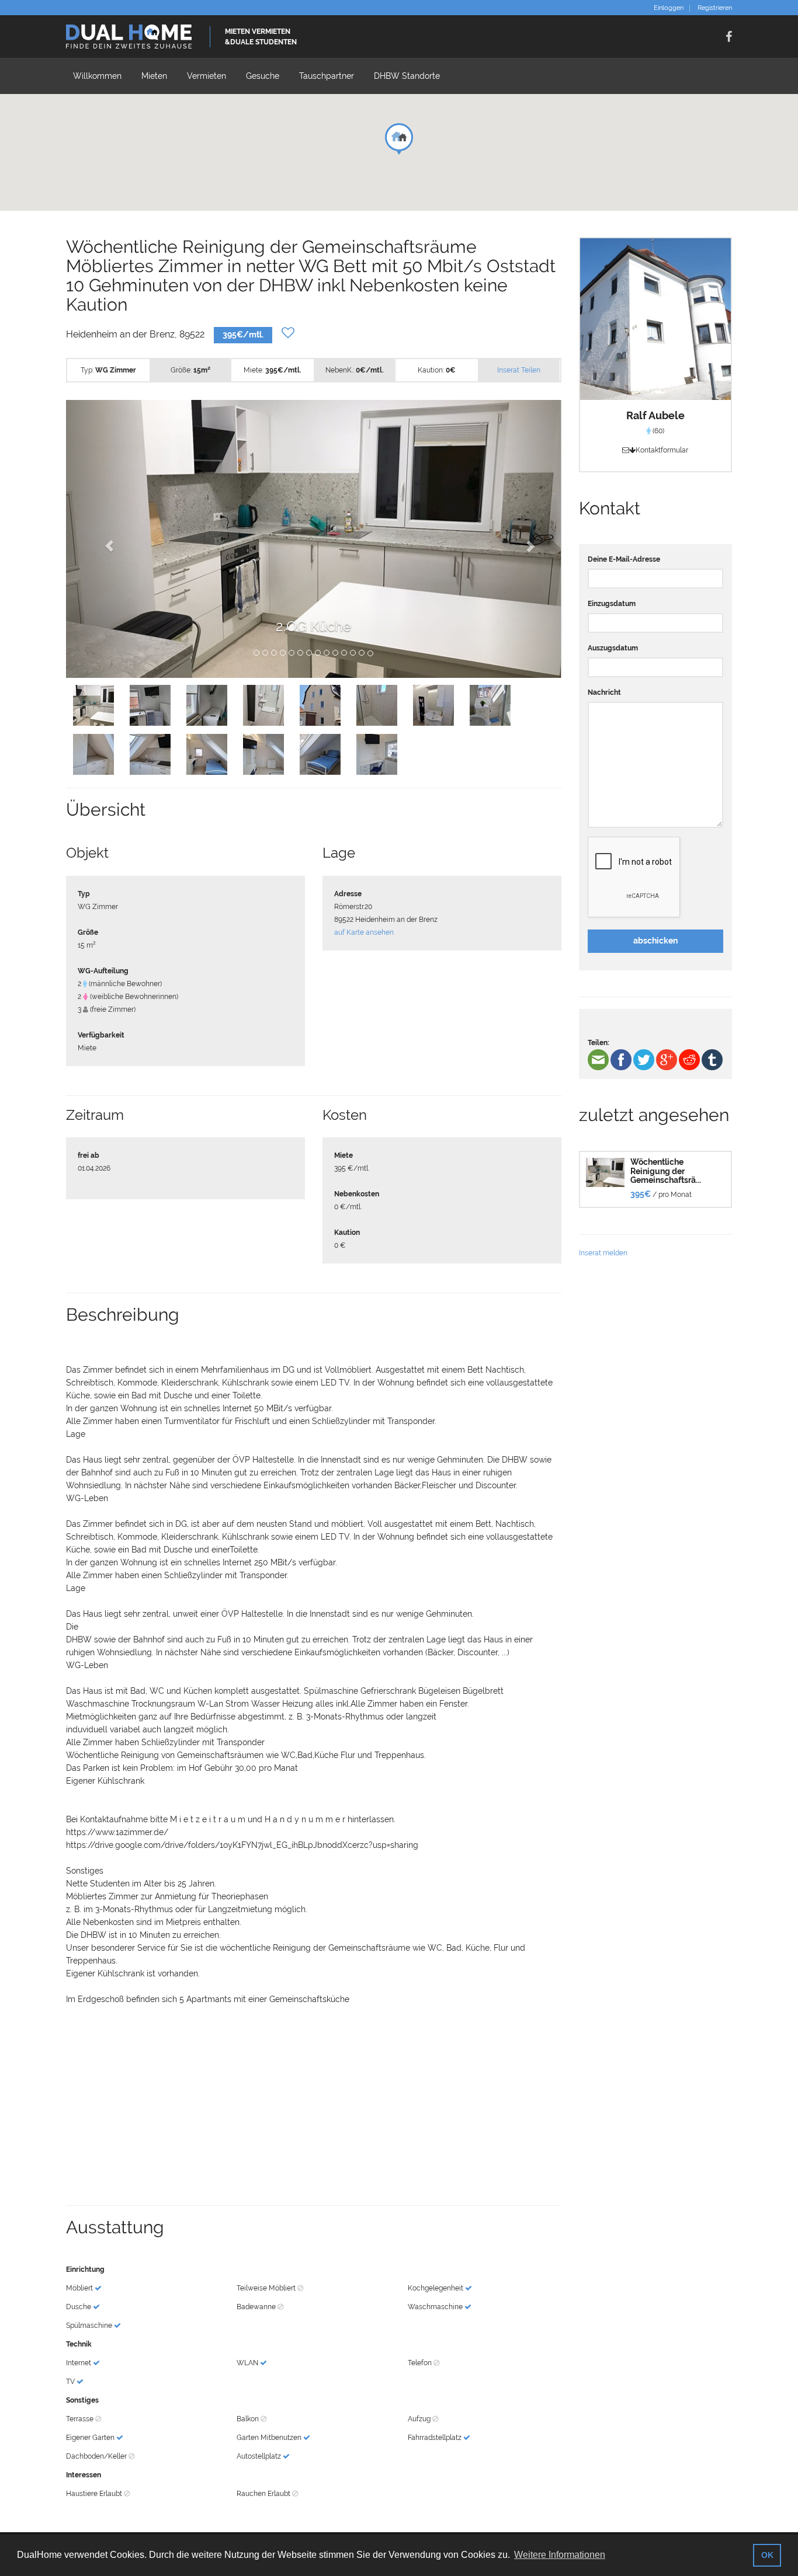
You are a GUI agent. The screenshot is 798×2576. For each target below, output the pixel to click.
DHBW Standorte (407, 76)
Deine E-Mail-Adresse (624, 559)
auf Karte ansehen (364, 932)
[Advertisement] (314, 2112)
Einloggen (669, 8)
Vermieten (207, 76)
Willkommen (97, 76)
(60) (658, 431)
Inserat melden (603, 1253)
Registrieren (715, 8)
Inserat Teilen (519, 370)
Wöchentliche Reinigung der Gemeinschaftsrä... (666, 1171)
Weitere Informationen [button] (560, 2555)
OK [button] (767, 2555)
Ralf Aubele (655, 415)
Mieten (154, 76)
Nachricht (604, 692)
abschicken (655, 941)
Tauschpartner (327, 76)
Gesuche (263, 76)
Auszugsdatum (613, 648)
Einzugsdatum (612, 604)
